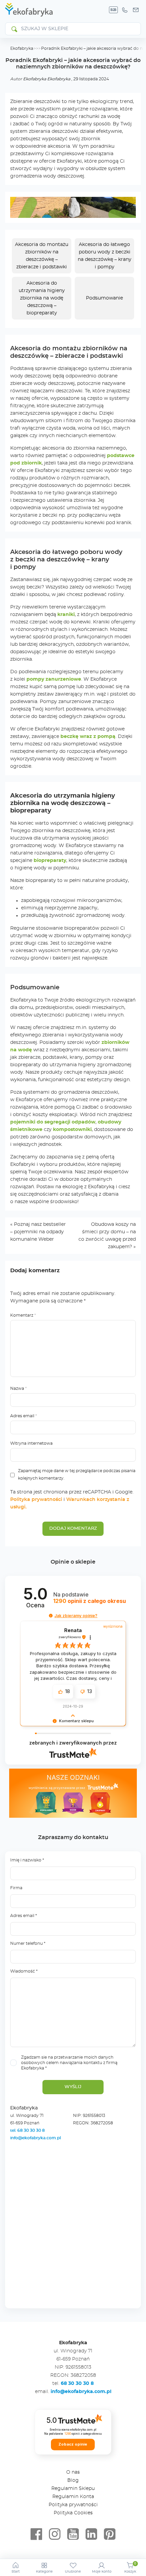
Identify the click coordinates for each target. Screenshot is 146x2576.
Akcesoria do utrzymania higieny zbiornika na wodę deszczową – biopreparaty (42, 298)
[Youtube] (73, 2534)
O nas (73, 2472)
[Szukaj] (14, 29)
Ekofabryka (22, 48)
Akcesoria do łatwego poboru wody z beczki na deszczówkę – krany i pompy (105, 256)
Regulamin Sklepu (73, 2489)
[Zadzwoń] (125, 10)
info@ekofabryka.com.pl (35, 2138)
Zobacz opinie (73, 2444)
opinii (90, 1601)
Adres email (24, 1416)
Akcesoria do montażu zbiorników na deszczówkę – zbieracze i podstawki (42, 256)
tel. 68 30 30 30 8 (28, 2130)
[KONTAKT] (136, 10)
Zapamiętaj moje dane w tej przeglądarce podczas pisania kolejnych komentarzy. (77, 1475)
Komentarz (23, 1315)
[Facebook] (36, 2534)
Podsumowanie (104, 298)
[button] (51, 1616)
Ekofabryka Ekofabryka (47, 79)
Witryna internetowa (31, 1443)
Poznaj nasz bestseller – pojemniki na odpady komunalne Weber (38, 1232)
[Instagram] (55, 2534)
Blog (73, 2480)
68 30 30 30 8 (77, 2384)
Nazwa (19, 1388)
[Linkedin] (91, 2534)
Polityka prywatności (36, 1500)
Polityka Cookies (73, 2513)
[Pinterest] (110, 2534)
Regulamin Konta (73, 2497)
